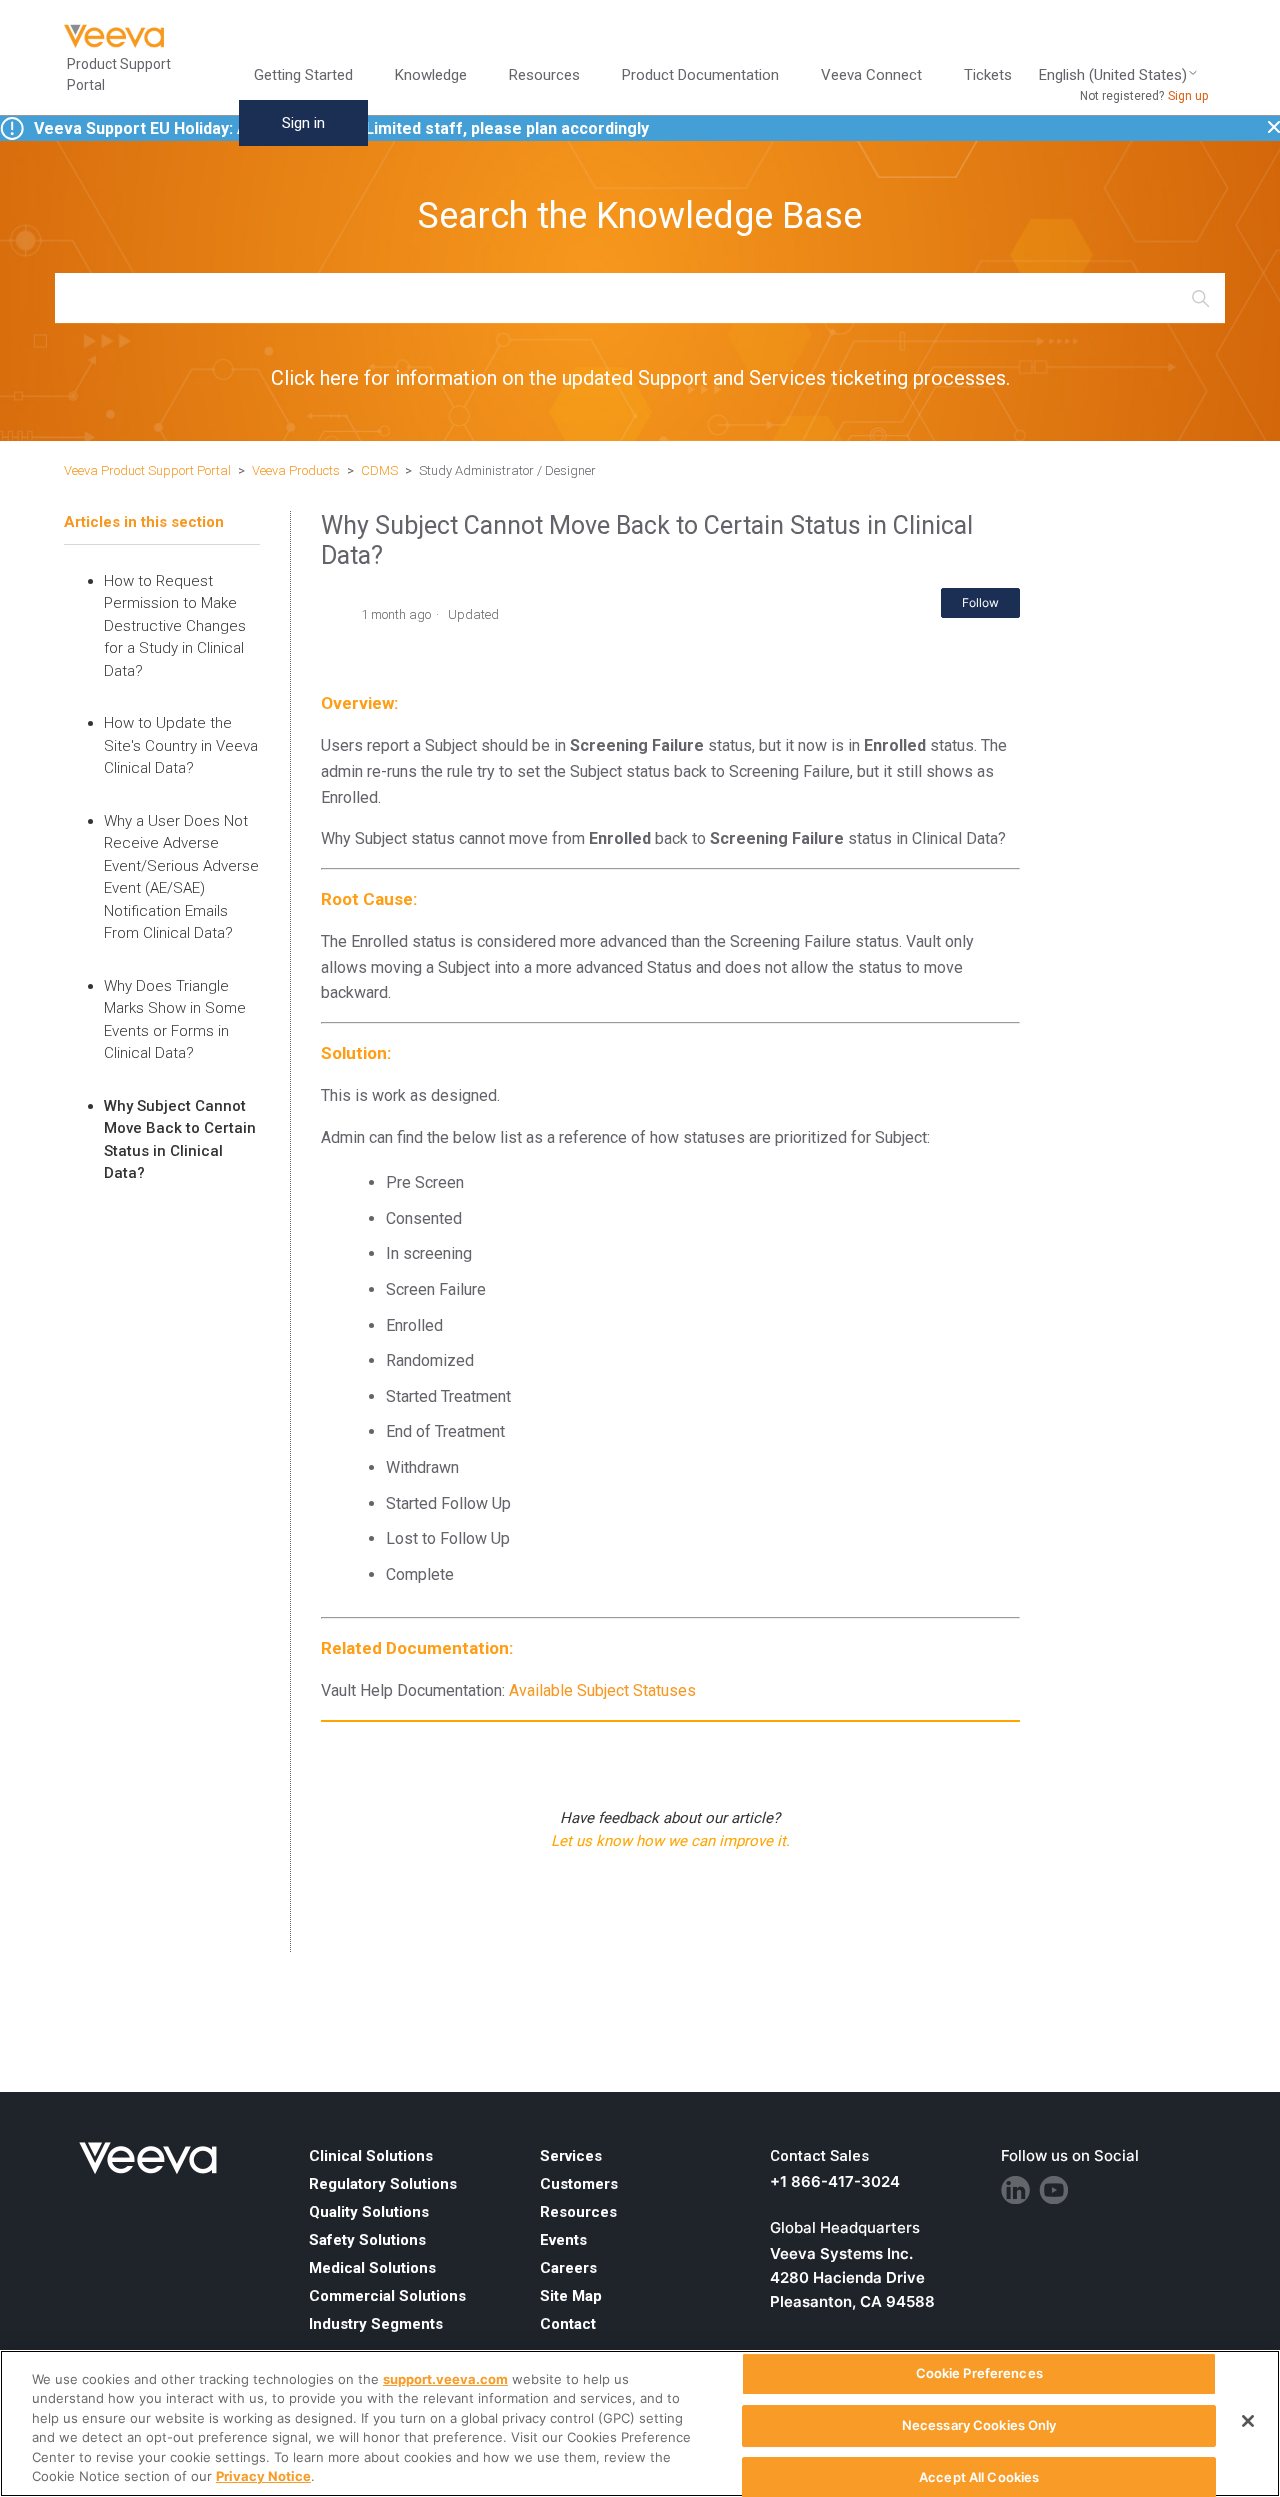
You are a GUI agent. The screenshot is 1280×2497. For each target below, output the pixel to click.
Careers (568, 2268)
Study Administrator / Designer (507, 470)
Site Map (571, 2296)
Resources (578, 2212)
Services (571, 2156)
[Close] (1248, 2421)
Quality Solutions (369, 2212)
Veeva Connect (871, 75)
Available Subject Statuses (602, 1690)
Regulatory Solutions (383, 2184)
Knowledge (431, 75)
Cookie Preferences (979, 2374)
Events (563, 2240)
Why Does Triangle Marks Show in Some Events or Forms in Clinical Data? (175, 1020)
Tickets (988, 75)
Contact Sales (819, 2156)
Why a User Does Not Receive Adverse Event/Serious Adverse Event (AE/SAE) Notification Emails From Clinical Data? (181, 877)
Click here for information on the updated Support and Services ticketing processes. (640, 378)
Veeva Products (296, 470)
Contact (568, 2324)
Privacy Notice (263, 2476)
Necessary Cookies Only (979, 2425)
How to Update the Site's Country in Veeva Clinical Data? (181, 745)
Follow (980, 602)
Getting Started (303, 75)
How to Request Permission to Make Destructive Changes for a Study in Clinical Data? (175, 626)
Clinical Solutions (371, 2156)
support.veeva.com (445, 2379)
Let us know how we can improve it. (670, 1841)
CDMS (379, 470)
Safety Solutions (367, 2240)
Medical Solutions (372, 2268)
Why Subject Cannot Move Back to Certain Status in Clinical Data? (180, 1140)
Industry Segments (376, 2324)
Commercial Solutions (387, 2296)
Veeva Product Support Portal (147, 470)
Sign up (1188, 96)
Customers (579, 2184)
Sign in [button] (303, 123)
